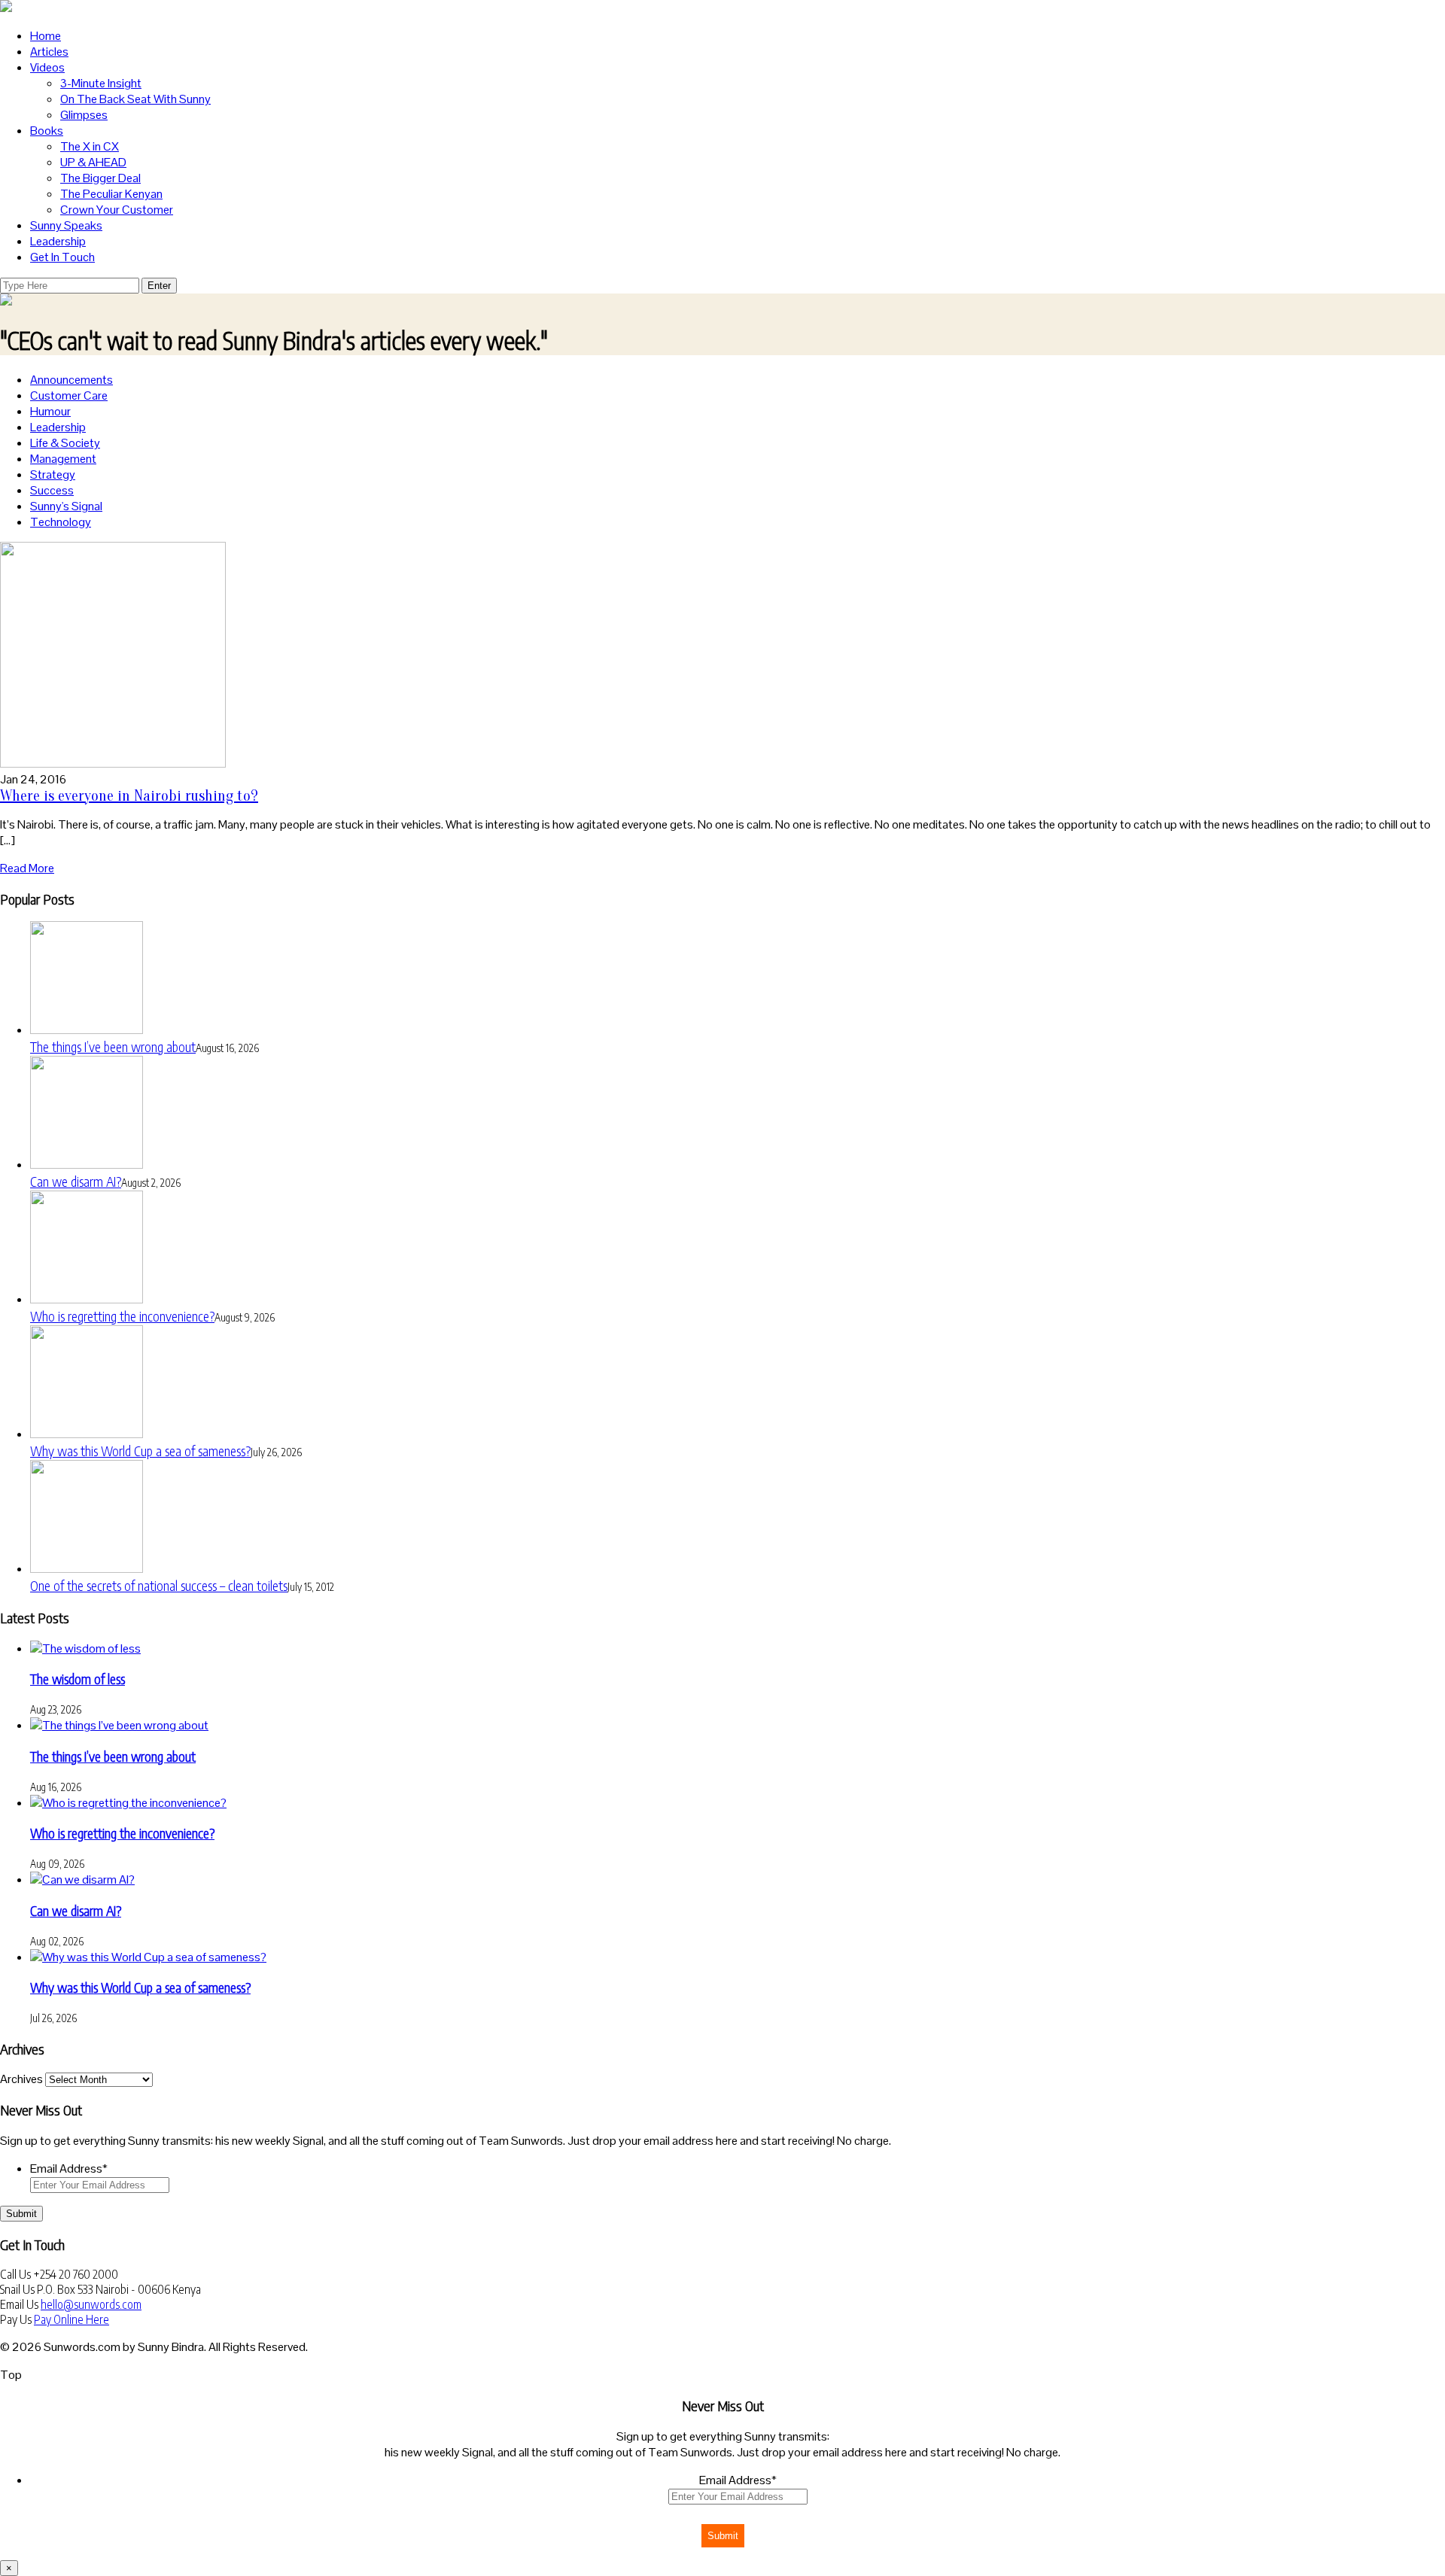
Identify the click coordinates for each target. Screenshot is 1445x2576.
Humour (50, 411)
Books (47, 131)
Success (52, 490)
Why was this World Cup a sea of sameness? (140, 1451)
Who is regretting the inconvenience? (122, 1316)
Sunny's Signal (66, 506)
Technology (61, 522)
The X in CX (90, 146)
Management (63, 459)
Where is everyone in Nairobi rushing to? (129, 796)
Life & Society (65, 443)
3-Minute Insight (101, 83)
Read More (27, 868)
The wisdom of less (78, 1679)
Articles (49, 52)
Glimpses (84, 115)
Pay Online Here (71, 2319)
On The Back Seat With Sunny (135, 99)
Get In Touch (62, 257)
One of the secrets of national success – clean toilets (159, 1585)
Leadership (58, 241)
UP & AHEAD (93, 162)
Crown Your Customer (117, 210)
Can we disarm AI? (76, 1181)
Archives (21, 2079)
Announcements (71, 380)
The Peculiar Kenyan (111, 194)
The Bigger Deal (100, 178)
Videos (47, 67)
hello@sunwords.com (91, 2304)
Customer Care (69, 395)
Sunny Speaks (66, 225)
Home (46, 36)
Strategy (53, 474)
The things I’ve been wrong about (113, 1046)
